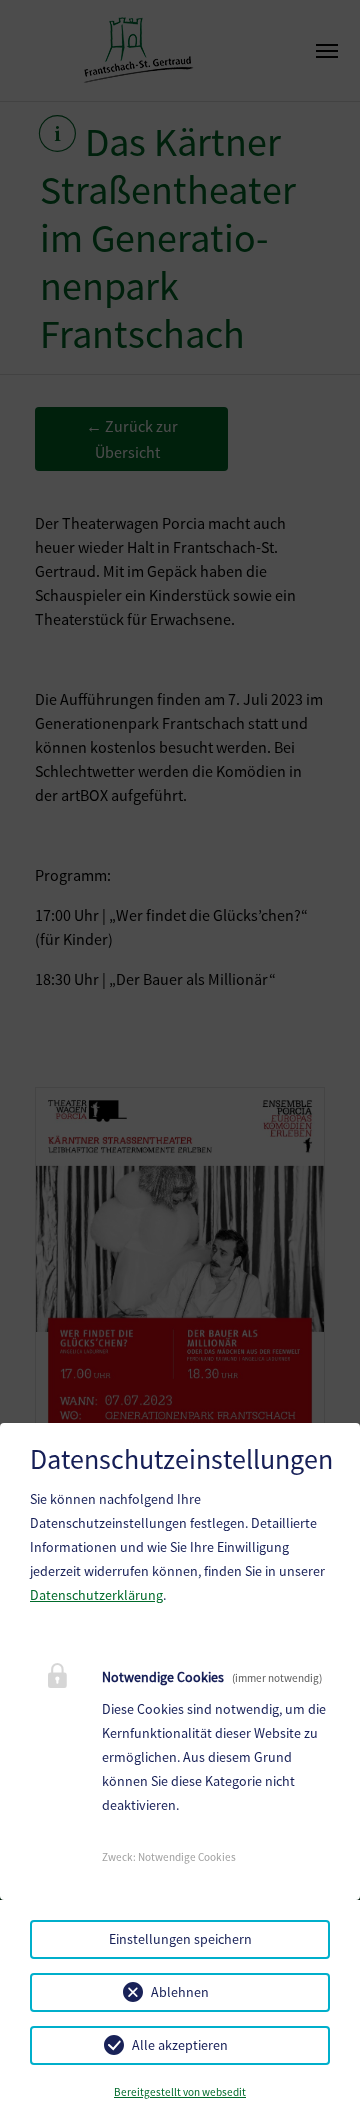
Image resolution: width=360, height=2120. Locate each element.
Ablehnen (180, 1992)
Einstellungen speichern (180, 1939)
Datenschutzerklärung (96, 1595)
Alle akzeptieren (180, 2045)
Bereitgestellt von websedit (180, 2092)
